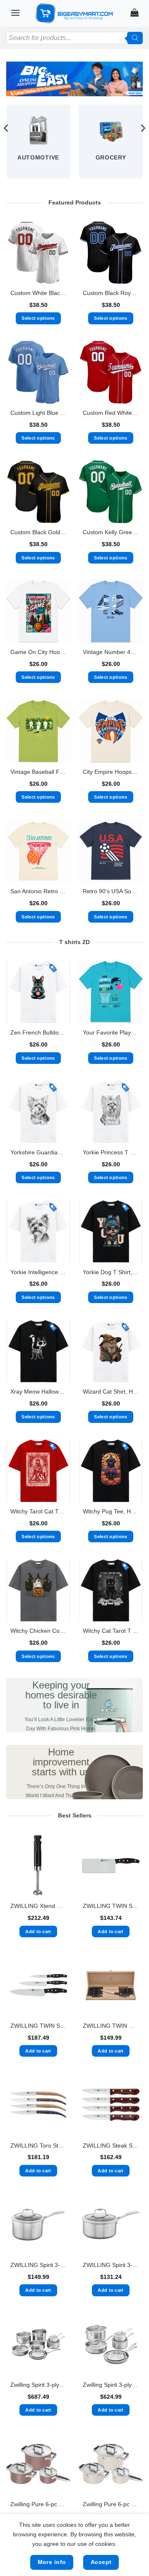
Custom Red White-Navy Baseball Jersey (111, 413)
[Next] (142, 145)
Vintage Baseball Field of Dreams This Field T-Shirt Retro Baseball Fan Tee (38, 772)
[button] (15, 13)
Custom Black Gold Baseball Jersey (38, 532)
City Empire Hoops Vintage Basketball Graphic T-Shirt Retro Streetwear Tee (111, 772)
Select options (38, 318)
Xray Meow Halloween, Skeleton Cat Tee (38, 1392)
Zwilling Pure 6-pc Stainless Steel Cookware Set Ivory (111, 2504)
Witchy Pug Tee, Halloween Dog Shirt (111, 1512)
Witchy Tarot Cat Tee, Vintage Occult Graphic (38, 1512)
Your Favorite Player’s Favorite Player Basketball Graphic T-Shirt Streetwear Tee (111, 1033)
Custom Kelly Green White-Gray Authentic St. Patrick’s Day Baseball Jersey (111, 532)
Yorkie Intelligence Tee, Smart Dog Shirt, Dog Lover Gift (38, 1272)
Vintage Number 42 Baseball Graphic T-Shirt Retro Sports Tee (111, 652)
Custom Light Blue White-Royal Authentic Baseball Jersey (38, 413)
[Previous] (7, 145)
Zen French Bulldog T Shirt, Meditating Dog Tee (38, 1033)
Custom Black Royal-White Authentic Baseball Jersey (111, 293)
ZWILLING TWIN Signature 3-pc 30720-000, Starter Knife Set (38, 2026)
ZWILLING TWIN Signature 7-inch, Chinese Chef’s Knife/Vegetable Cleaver (111, 1906)
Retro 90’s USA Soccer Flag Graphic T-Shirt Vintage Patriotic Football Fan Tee (111, 891)
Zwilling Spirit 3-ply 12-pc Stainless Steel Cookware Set (38, 2385)
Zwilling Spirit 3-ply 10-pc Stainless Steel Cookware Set (111, 2385)
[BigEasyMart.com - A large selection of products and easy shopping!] (74, 13)
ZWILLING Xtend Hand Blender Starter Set (38, 1906)
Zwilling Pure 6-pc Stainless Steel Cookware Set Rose (38, 2504)
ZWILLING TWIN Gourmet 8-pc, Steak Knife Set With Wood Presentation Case (111, 2026)
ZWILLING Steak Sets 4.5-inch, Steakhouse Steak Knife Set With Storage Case (111, 2146)
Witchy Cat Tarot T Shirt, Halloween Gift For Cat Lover (111, 1631)
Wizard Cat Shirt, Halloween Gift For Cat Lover (111, 1392)
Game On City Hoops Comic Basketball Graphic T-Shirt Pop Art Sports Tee (38, 652)
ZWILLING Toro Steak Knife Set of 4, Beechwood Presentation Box (38, 2146)
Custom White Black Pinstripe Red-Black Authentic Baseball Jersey (38, 293)
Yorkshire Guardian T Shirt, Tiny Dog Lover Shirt (38, 1152)
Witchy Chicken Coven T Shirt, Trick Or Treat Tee (38, 1631)
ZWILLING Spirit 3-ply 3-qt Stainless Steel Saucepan (111, 2265)
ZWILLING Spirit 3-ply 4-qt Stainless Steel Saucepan (38, 2265)
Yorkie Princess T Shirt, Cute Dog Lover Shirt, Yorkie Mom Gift (111, 1152)
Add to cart (38, 1931)
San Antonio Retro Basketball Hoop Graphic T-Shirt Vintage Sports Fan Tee (38, 891)
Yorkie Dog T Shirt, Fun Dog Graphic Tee (111, 1272)
